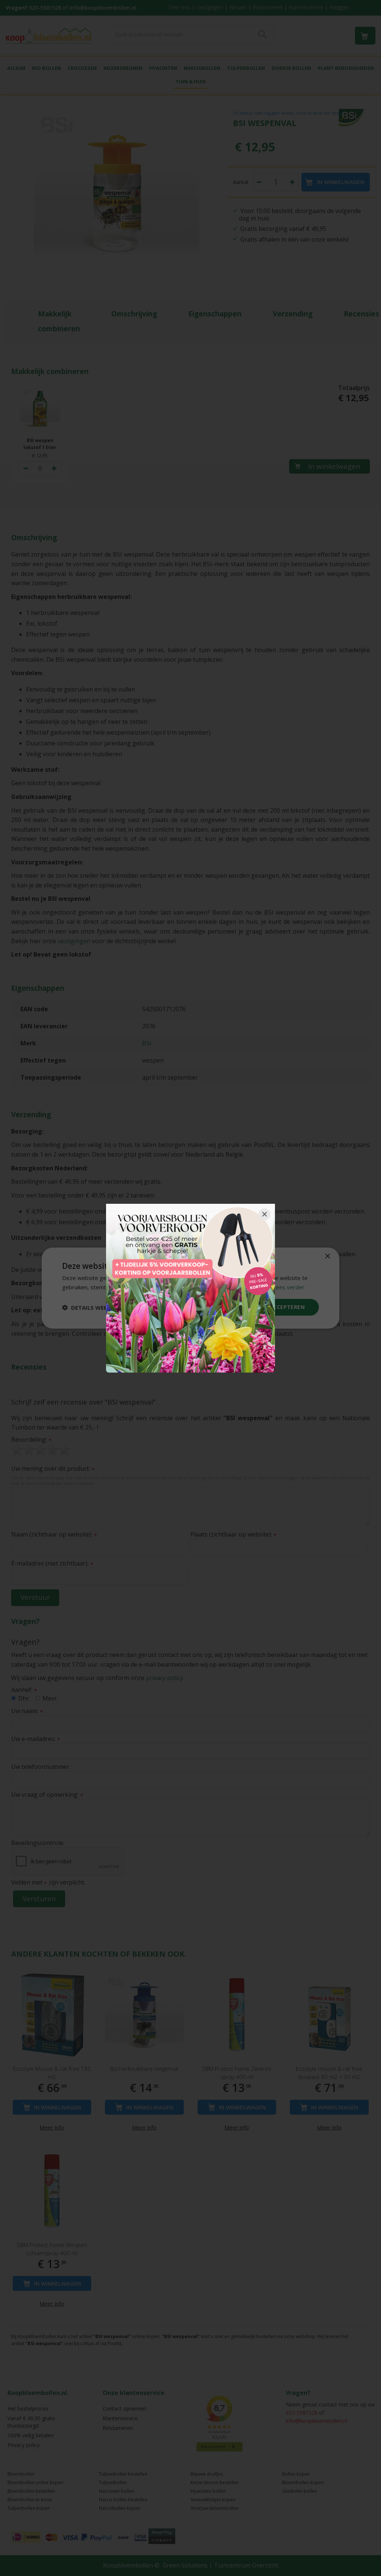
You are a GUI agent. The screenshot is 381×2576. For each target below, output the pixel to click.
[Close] (265, 1214)
